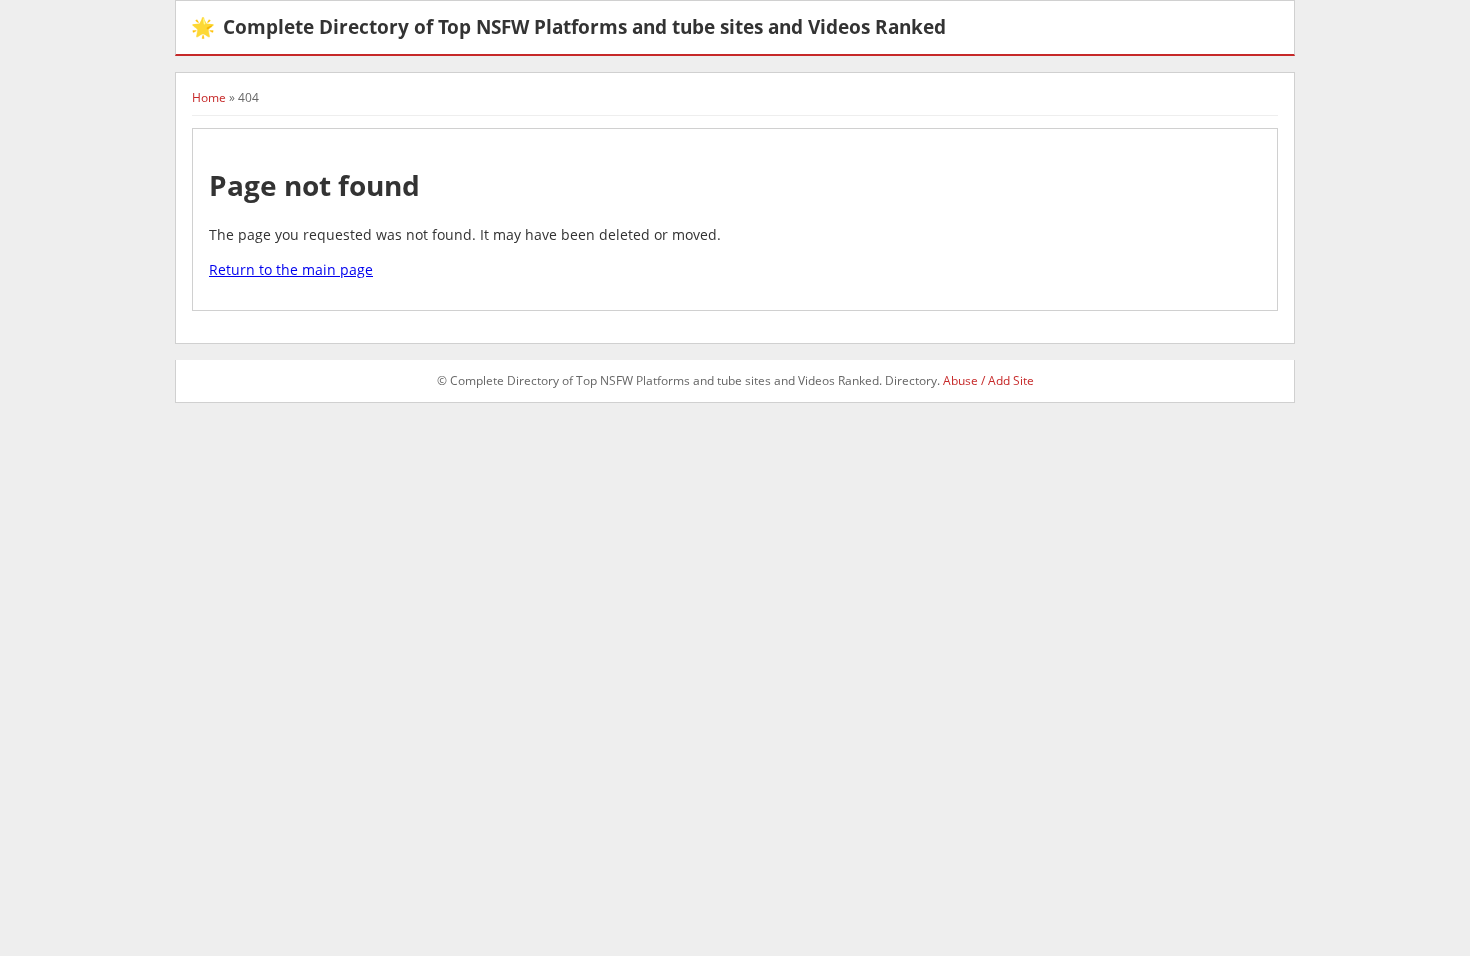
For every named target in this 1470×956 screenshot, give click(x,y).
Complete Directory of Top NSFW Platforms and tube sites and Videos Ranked (568, 26)
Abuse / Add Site (988, 380)
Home (209, 97)
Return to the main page (291, 269)
